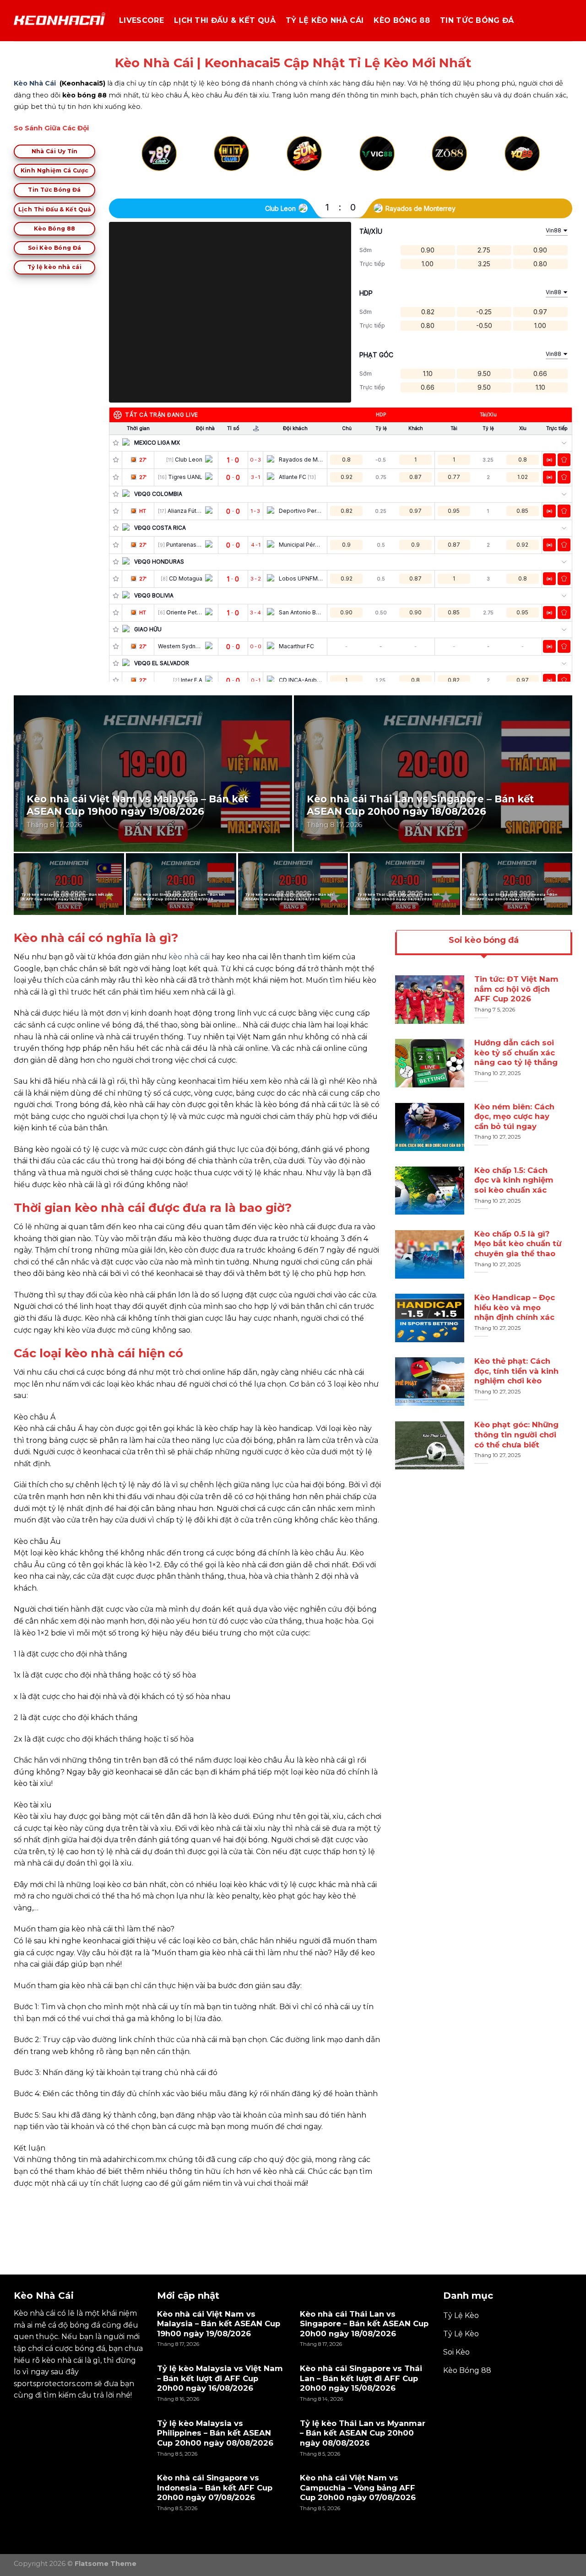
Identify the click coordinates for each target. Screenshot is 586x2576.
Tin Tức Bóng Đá (477, 20)
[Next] (538, 164)
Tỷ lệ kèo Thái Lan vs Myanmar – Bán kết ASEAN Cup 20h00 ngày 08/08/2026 (399, 897)
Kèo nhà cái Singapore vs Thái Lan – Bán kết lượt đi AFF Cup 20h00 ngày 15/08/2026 (179, 897)
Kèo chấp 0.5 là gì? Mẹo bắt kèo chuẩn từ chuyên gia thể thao (518, 1244)
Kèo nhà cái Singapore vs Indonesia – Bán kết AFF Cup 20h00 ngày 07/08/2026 (514, 897)
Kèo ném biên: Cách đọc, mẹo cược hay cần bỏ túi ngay (514, 1116)
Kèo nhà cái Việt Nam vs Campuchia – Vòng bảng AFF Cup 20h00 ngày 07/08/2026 (358, 2487)
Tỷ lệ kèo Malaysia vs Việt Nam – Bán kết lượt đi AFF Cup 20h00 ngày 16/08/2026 (67, 897)
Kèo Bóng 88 (402, 20)
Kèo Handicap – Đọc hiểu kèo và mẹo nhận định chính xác (515, 1307)
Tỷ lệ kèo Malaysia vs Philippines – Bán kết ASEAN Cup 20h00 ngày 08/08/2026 (290, 897)
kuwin (25, 2204)
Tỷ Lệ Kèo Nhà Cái (325, 20)
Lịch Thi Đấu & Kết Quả (225, 20)
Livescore (141, 20)
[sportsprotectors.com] (60, 21)
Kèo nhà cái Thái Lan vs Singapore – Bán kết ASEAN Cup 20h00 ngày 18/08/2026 (420, 805)
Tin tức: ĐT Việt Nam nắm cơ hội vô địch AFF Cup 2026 (516, 989)
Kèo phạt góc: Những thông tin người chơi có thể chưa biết (516, 1435)
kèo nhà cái (189, 957)
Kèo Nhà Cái (35, 83)
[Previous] (143, 164)
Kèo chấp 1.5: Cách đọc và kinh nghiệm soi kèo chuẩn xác (514, 1180)
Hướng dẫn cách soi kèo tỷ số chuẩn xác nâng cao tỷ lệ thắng (516, 1053)
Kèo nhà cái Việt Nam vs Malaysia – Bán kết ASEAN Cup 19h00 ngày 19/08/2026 (137, 805)
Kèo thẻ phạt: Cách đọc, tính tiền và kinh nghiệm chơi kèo (516, 1371)
